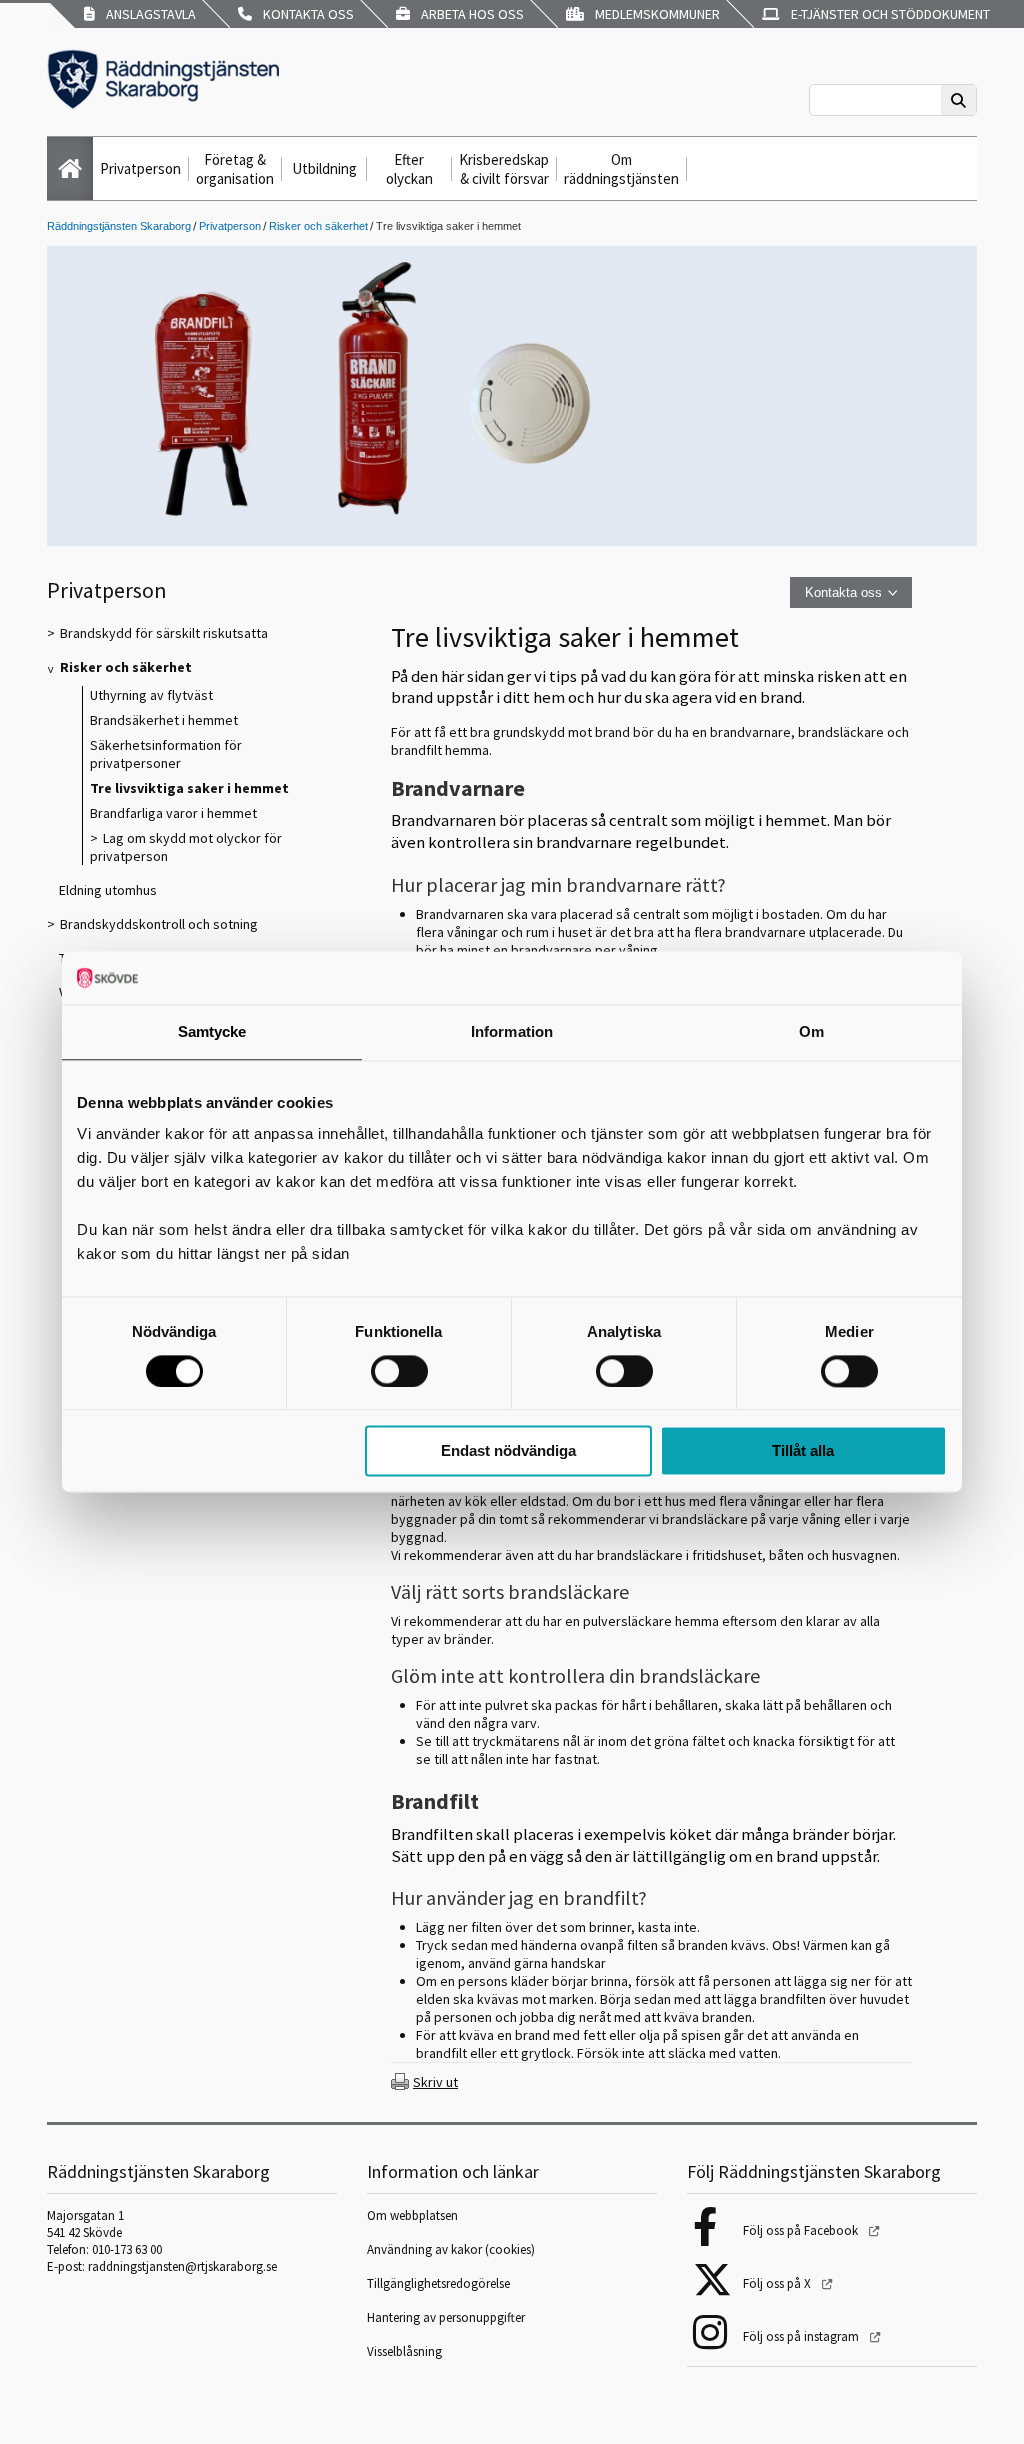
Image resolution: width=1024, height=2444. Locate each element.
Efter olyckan (409, 169)
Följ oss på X (778, 2283)
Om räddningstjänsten (621, 169)
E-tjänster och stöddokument (887, 14)
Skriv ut (435, 2082)
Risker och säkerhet (318, 226)
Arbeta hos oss (469, 14)
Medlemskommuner (654, 14)
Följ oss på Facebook (802, 2230)
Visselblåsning (404, 2351)
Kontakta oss (305, 14)
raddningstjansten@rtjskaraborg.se (182, 2266)
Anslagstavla (148, 14)
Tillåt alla (803, 1451)
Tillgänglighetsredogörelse (438, 2283)
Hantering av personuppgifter (446, 2317)
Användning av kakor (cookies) (452, 2249)
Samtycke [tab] (212, 1031)
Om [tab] (811, 1031)
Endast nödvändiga (508, 1451)
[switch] (399, 1371)
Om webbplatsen (412, 2215)
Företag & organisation (235, 169)
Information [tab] (512, 1031)
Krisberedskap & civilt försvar (504, 169)
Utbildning (324, 168)
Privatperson (140, 168)
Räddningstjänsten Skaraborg (119, 226)
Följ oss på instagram (802, 2336)
